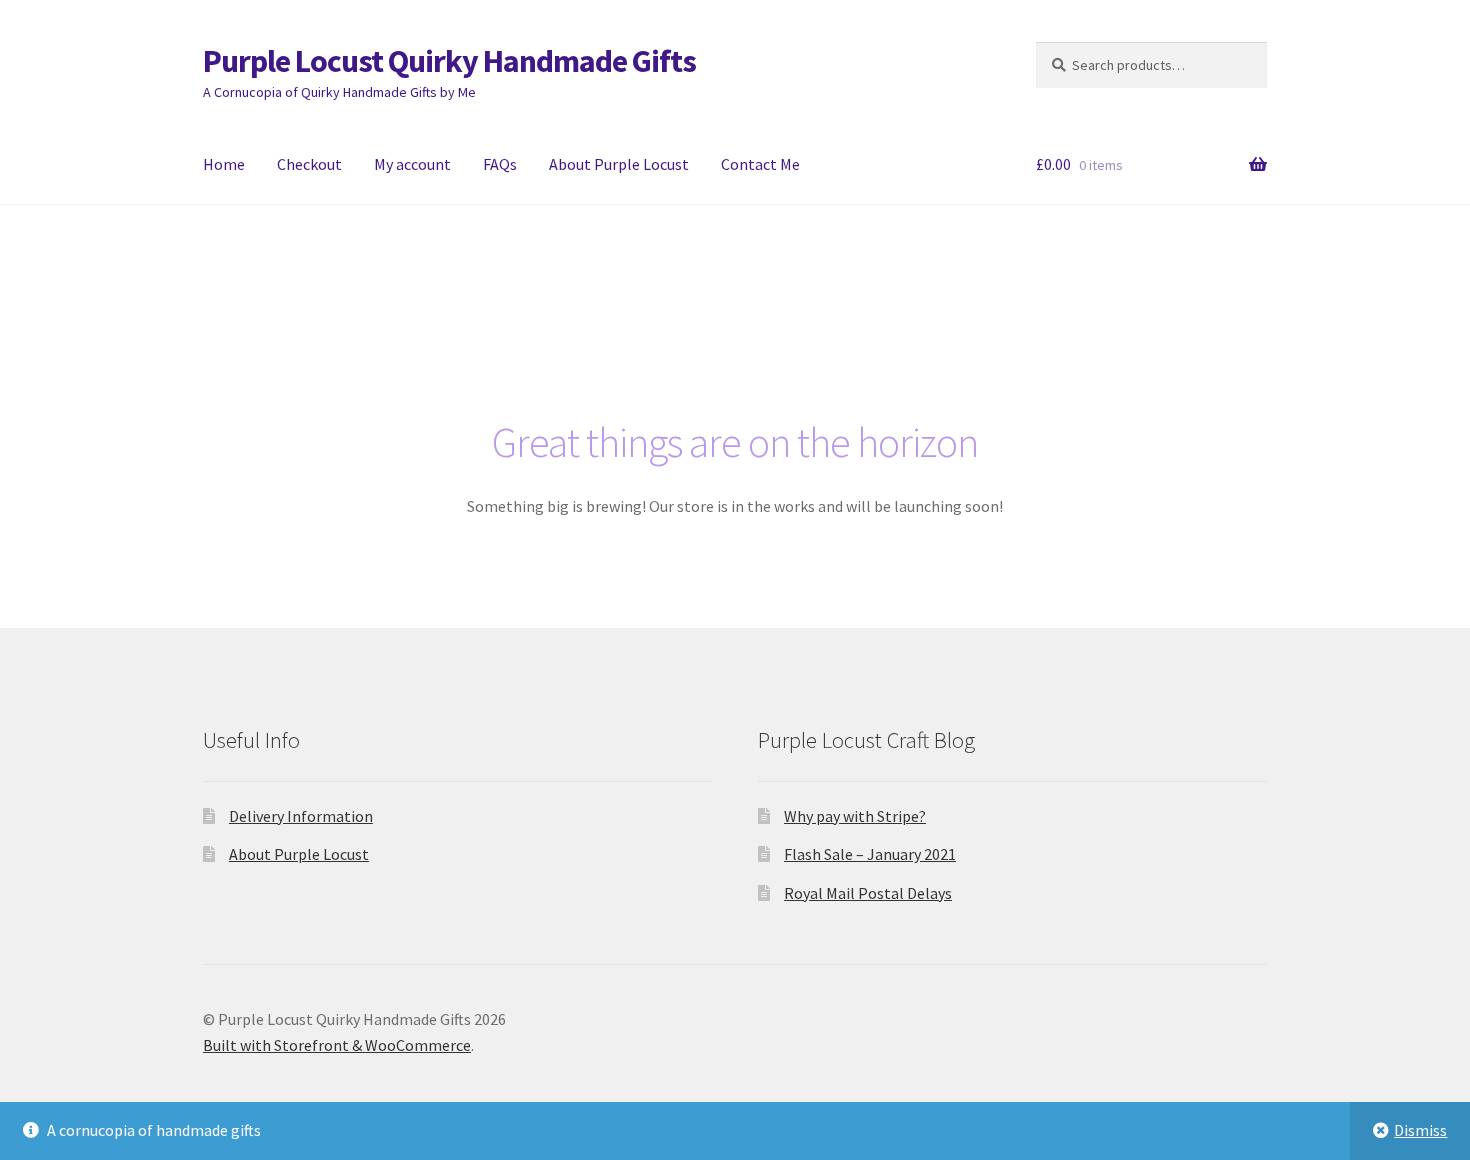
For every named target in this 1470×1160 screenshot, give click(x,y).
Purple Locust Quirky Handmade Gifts (449, 61)
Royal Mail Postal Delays (868, 893)
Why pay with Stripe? (855, 816)
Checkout (309, 164)
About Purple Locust (619, 164)
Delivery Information (301, 816)
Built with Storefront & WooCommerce (337, 1045)
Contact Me (760, 164)
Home (224, 164)
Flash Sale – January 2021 (870, 854)
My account (412, 164)
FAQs (500, 164)
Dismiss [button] (1420, 1130)
